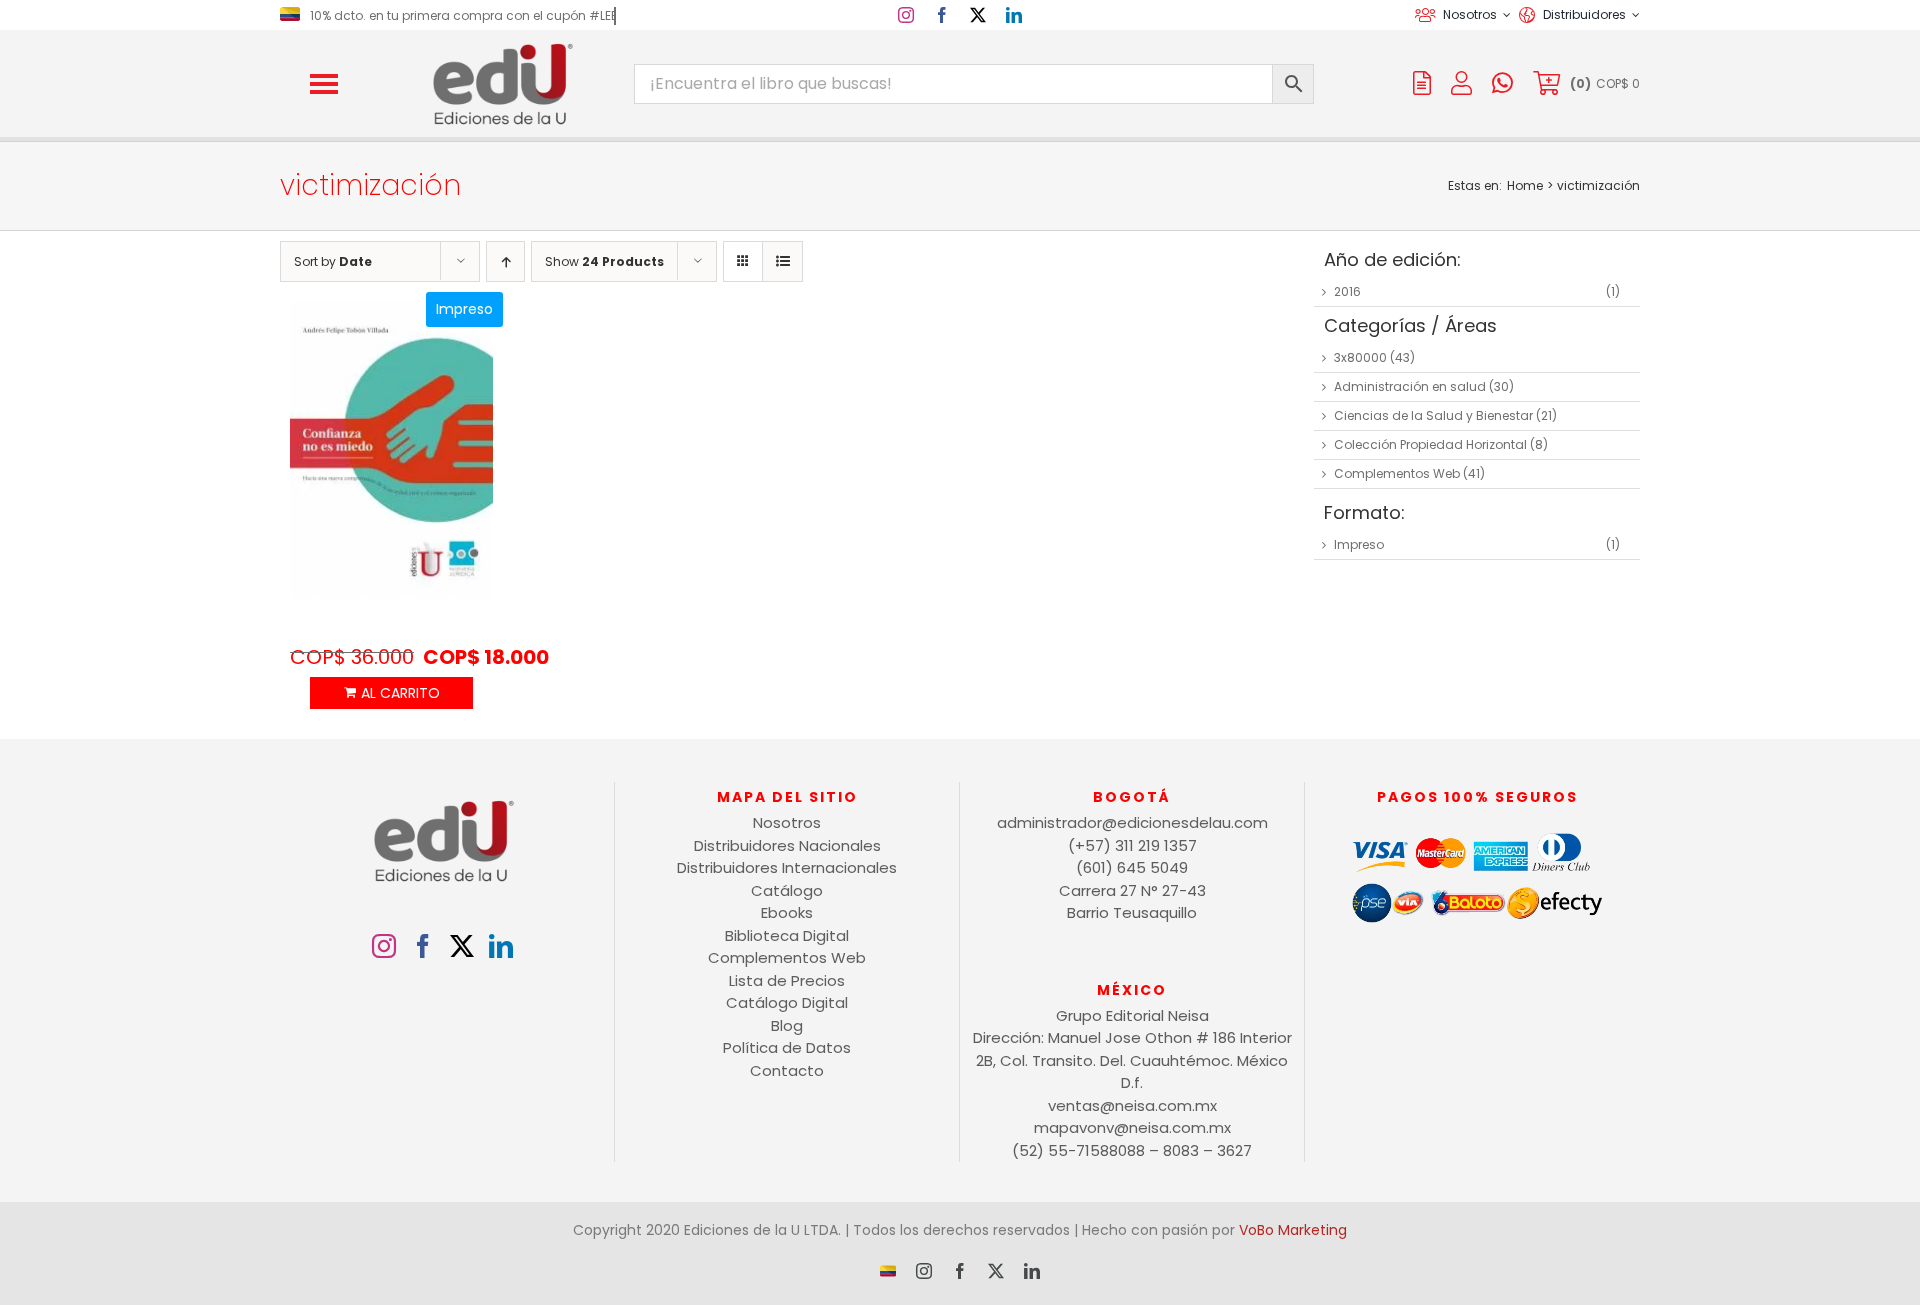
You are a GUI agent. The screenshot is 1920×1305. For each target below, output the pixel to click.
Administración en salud (1410, 386)
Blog (787, 1025)
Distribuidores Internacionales (787, 867)
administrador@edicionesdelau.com (1132, 822)
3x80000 (1360, 357)
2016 (1347, 291)
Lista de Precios (787, 980)
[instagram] (906, 15)
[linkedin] (1014, 15)
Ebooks (787, 912)
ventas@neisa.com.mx (1132, 1105)
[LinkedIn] (501, 946)
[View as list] (782, 261)
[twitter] (978, 15)
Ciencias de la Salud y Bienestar (1433, 415)
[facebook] (942, 15)
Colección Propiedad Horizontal (1430, 444)
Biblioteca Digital (787, 935)
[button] (324, 84)
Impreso (1359, 544)
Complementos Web (1397, 473)
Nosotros (787, 822)
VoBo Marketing (1293, 1230)
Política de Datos (787, 1047)
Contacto (787, 1070)
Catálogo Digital (787, 1002)
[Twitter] (462, 946)
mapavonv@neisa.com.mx (1132, 1127)
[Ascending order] (505, 261)
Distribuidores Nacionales (787, 845)
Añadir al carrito (391, 693)
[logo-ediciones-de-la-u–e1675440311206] (501, 47)
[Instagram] (384, 946)
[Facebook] (423, 946)
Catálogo (787, 890)
